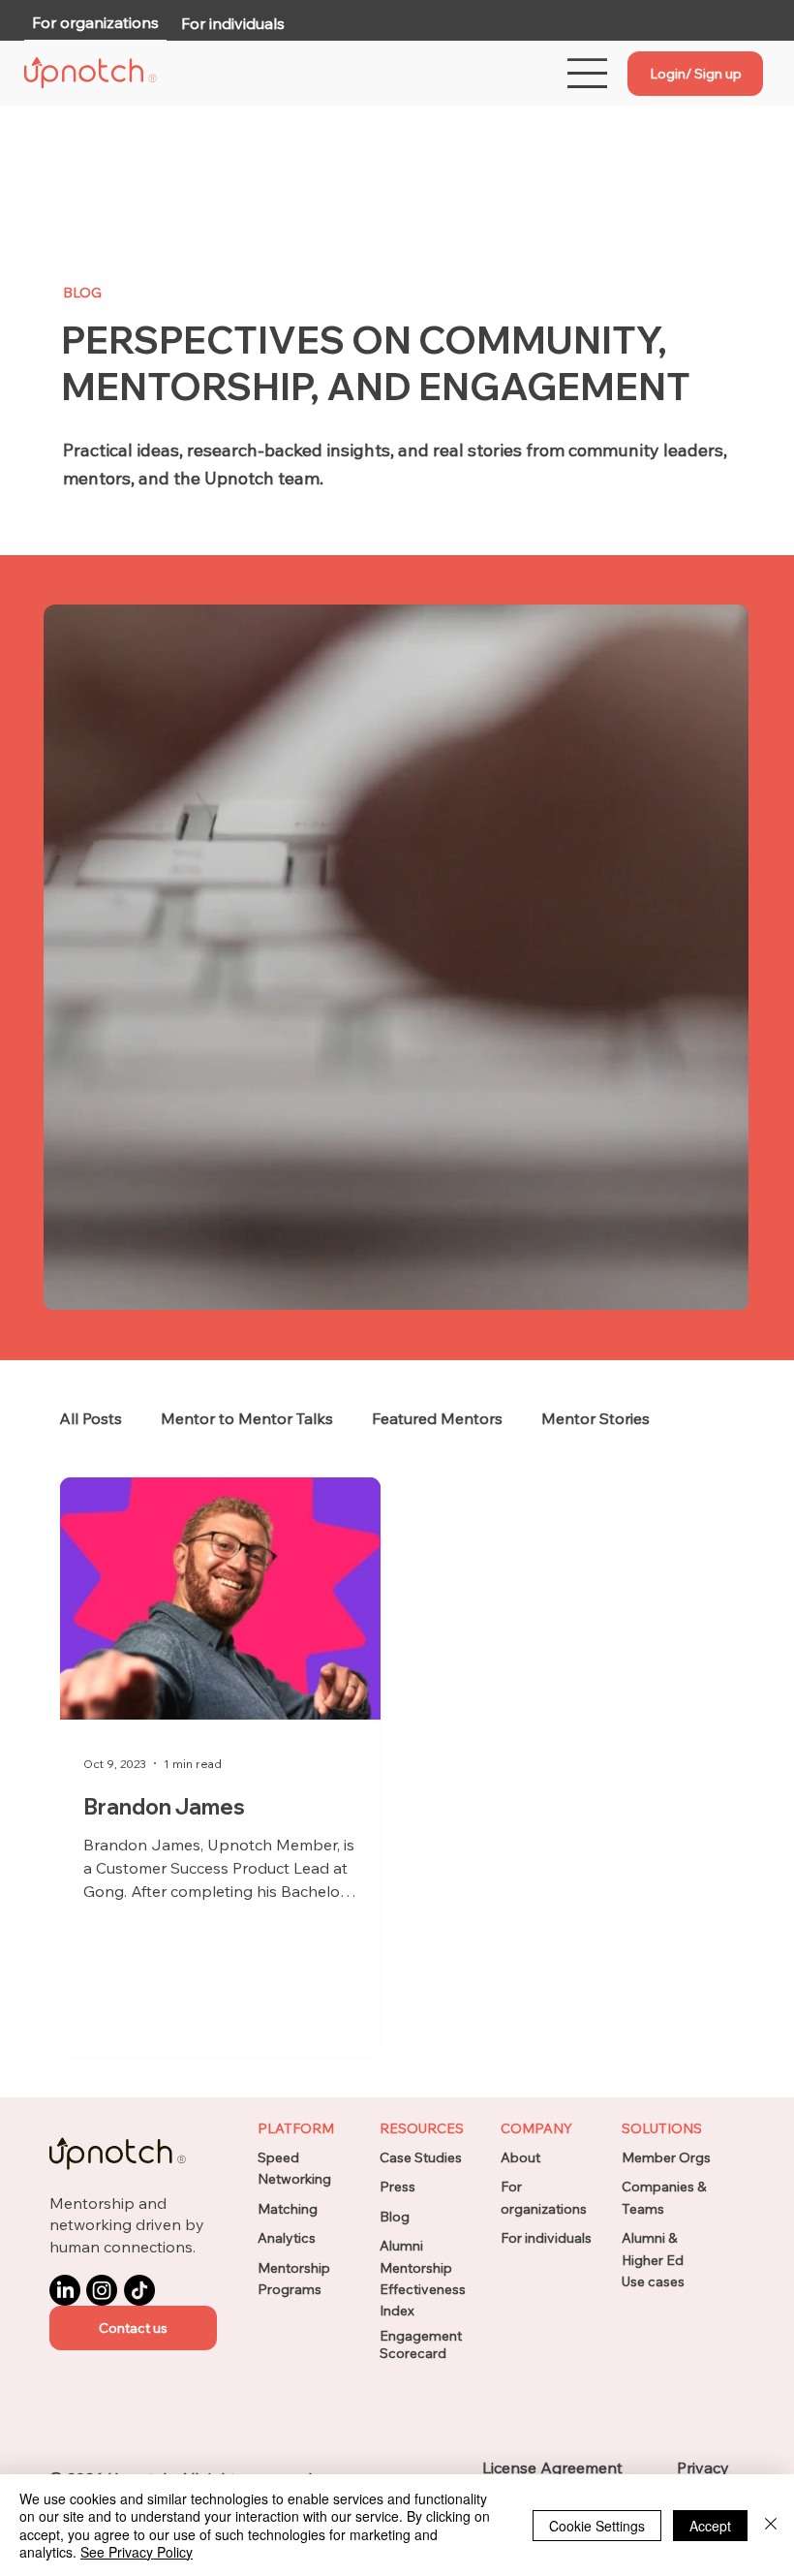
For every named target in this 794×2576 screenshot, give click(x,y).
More (561, 1418)
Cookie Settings (597, 2526)
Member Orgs (666, 2157)
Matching (288, 2209)
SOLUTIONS (662, 2128)
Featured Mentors (437, 1418)
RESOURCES (422, 2128)
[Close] (771, 2525)
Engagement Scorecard (421, 2344)
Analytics (287, 2238)
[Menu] (588, 73)
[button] (133, 2328)
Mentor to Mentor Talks (247, 1418)
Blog (395, 2217)
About (520, 2157)
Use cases (653, 2281)
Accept (710, 2526)
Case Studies (421, 2157)
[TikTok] (139, 2290)
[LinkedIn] (65, 2290)
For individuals (546, 2238)
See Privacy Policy (137, 2552)
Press (397, 2187)
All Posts (91, 1418)
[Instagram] (102, 2290)
